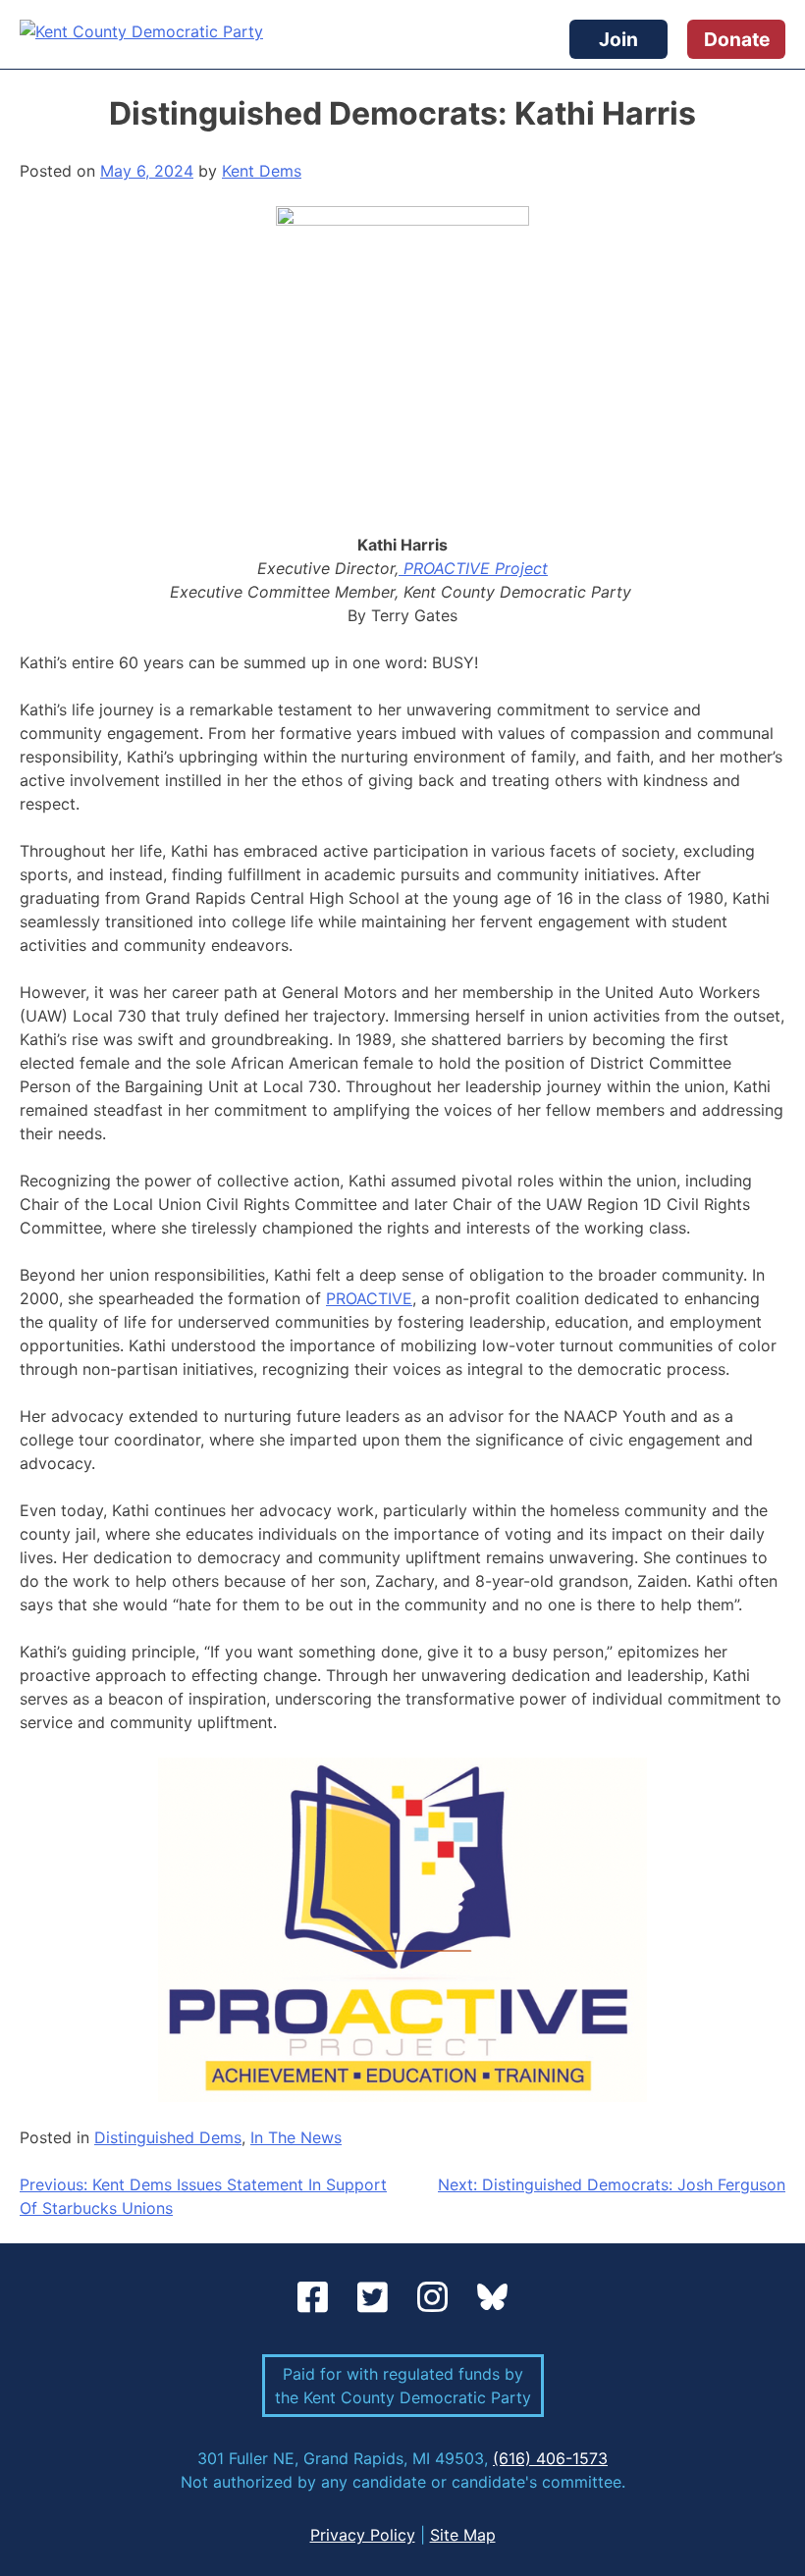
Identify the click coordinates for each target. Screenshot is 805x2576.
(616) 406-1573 (550, 2458)
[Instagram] (437, 2298)
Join (618, 39)
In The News (296, 2137)
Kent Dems (262, 171)
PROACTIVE (369, 1298)
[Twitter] (377, 2298)
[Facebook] (318, 2298)
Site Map (463, 2535)
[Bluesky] (492, 2298)
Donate (737, 39)
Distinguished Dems (168, 2137)
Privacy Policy (363, 2535)
